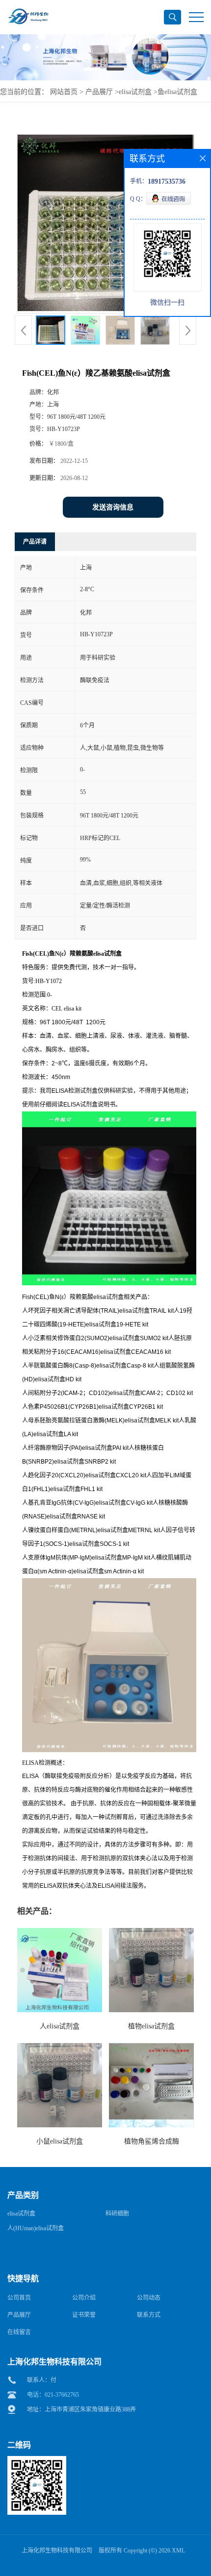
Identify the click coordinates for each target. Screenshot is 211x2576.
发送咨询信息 (113, 507)
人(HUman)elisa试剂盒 (36, 2228)
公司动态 (149, 2298)
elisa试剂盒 (135, 92)
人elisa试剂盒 (60, 2026)
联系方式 (149, 2315)
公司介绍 (84, 2298)
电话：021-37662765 (53, 2395)
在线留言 (19, 2332)
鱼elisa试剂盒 (177, 92)
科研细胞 (117, 2214)
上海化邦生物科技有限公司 (57, 2551)
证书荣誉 (84, 2315)
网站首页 (64, 92)
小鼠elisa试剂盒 (60, 2141)
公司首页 (19, 2298)
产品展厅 (99, 92)
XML (178, 2551)
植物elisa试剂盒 (151, 2026)
